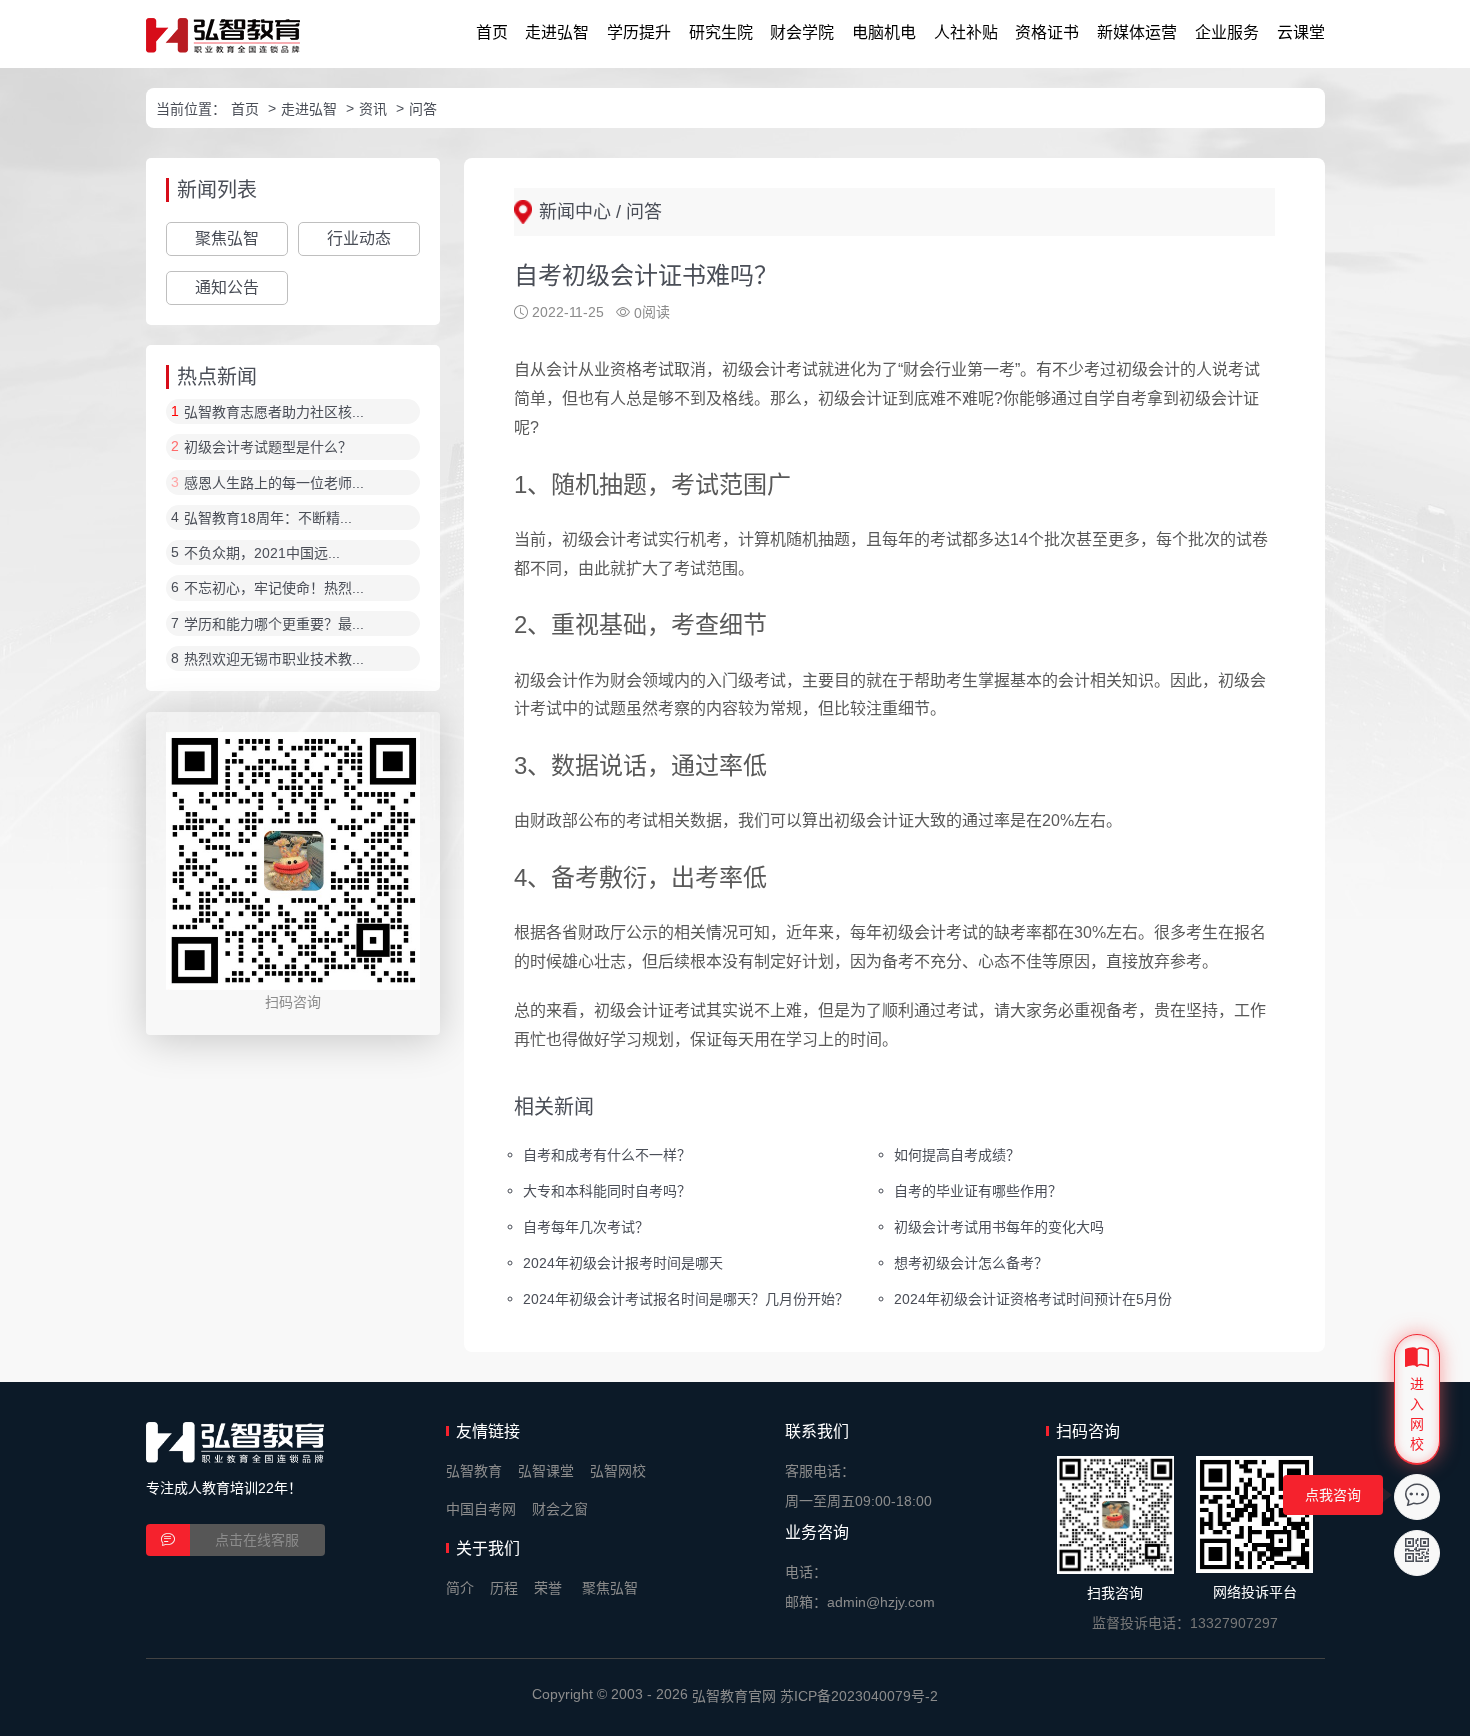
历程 (504, 1588)
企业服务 (1227, 32)
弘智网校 (618, 1471)
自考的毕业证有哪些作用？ (978, 1191)
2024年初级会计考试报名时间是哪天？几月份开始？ (686, 1298)
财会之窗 (560, 1509)
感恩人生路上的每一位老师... (274, 483)
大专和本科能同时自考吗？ (607, 1191)
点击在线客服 (257, 1540)
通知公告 (227, 287)
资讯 (373, 109)
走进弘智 (557, 32)
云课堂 (1301, 32)
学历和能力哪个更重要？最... (274, 624)
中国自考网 (481, 1509)
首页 (492, 32)
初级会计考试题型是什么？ (268, 448)
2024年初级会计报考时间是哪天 (623, 1262)
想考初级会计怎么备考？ (971, 1262)
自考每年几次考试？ (586, 1227)
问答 (423, 109)
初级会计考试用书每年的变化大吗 (999, 1227)
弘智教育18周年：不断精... (268, 518)
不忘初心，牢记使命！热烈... (274, 589)
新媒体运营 (1137, 32)
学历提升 (639, 32)
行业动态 (359, 238)
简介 (460, 1588)
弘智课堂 (546, 1471)
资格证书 (1047, 32)
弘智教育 (474, 1471)
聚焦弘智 (227, 238)
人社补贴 (966, 32)
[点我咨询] (1417, 1497)
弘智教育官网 (734, 1696)
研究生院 (721, 32)
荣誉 (548, 1588)
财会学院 (802, 32)
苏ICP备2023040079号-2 (859, 1696)
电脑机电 (884, 32)
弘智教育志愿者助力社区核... (274, 412)
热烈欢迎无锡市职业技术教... (274, 659)
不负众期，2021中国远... (262, 553)
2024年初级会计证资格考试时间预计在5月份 (1033, 1298)
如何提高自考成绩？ (957, 1155)
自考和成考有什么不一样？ (607, 1155)
